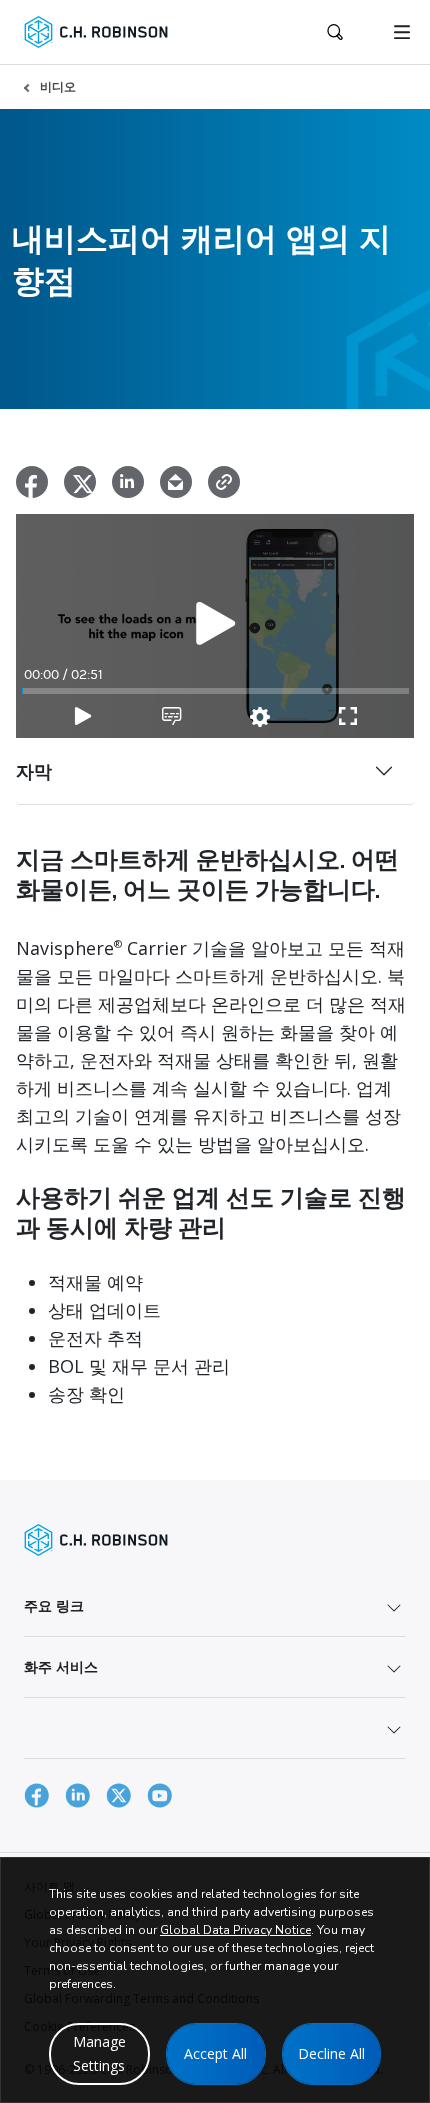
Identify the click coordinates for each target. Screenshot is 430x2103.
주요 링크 (54, 1605)
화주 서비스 (61, 1666)
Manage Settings (99, 2053)
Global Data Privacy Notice (235, 1930)
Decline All (331, 2053)
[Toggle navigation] (402, 32)
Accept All (215, 2053)
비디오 (58, 86)
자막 (34, 771)
